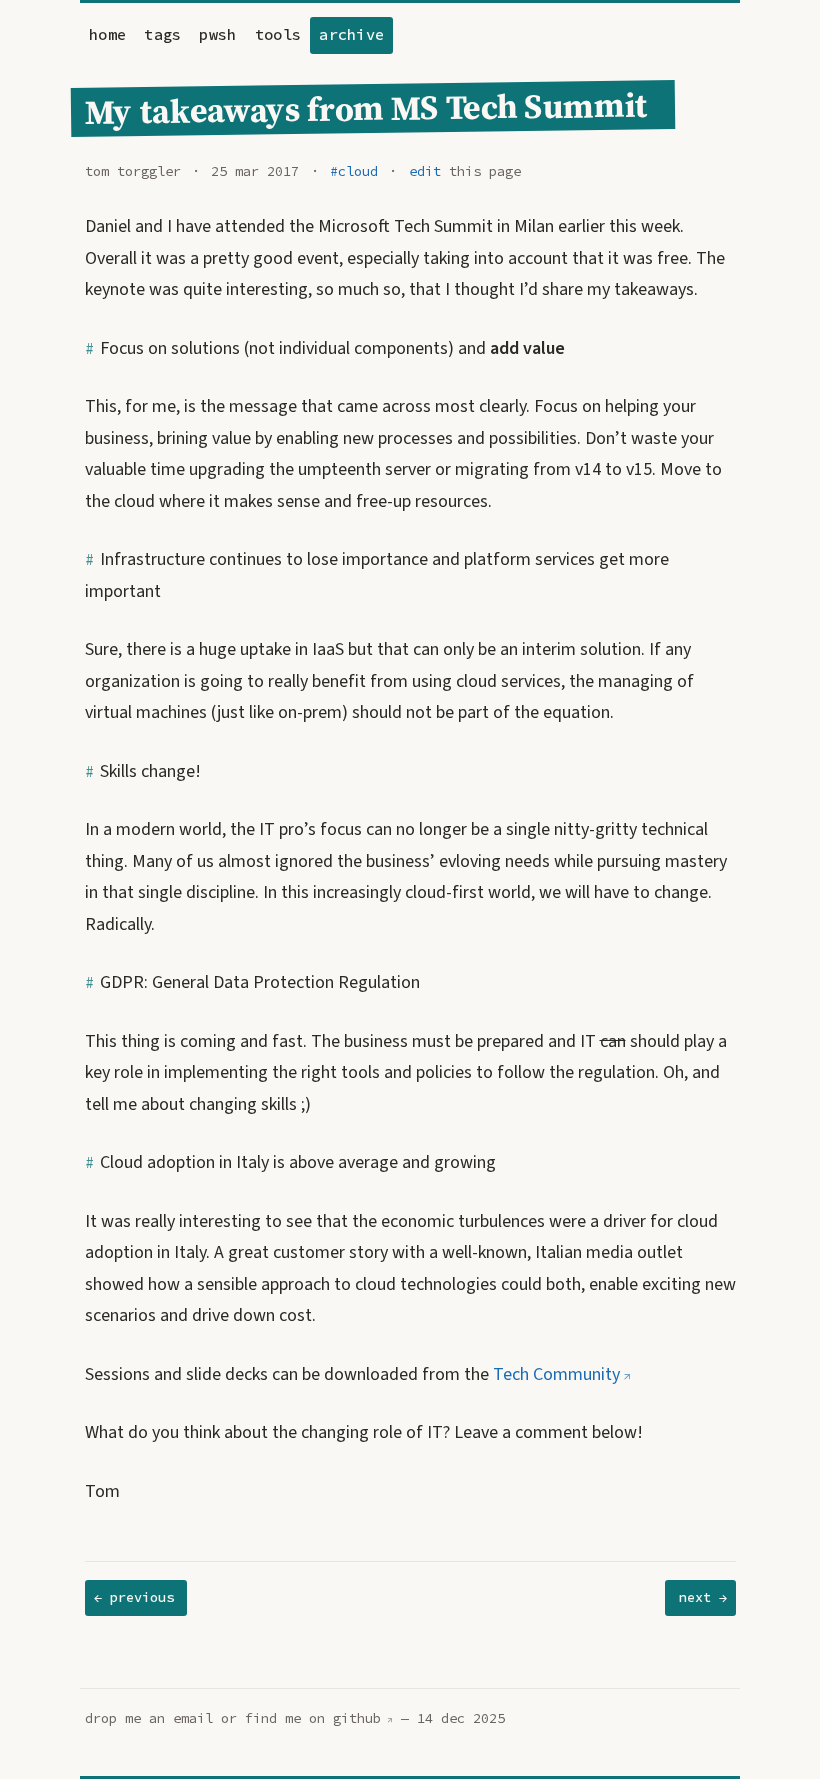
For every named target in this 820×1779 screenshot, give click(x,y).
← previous (134, 1597)
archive (351, 34)
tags (162, 34)
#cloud (354, 171)
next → (703, 1597)
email (193, 1718)
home (107, 34)
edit (425, 171)
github (357, 1718)
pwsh (217, 34)
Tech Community (556, 1374)
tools (278, 34)
